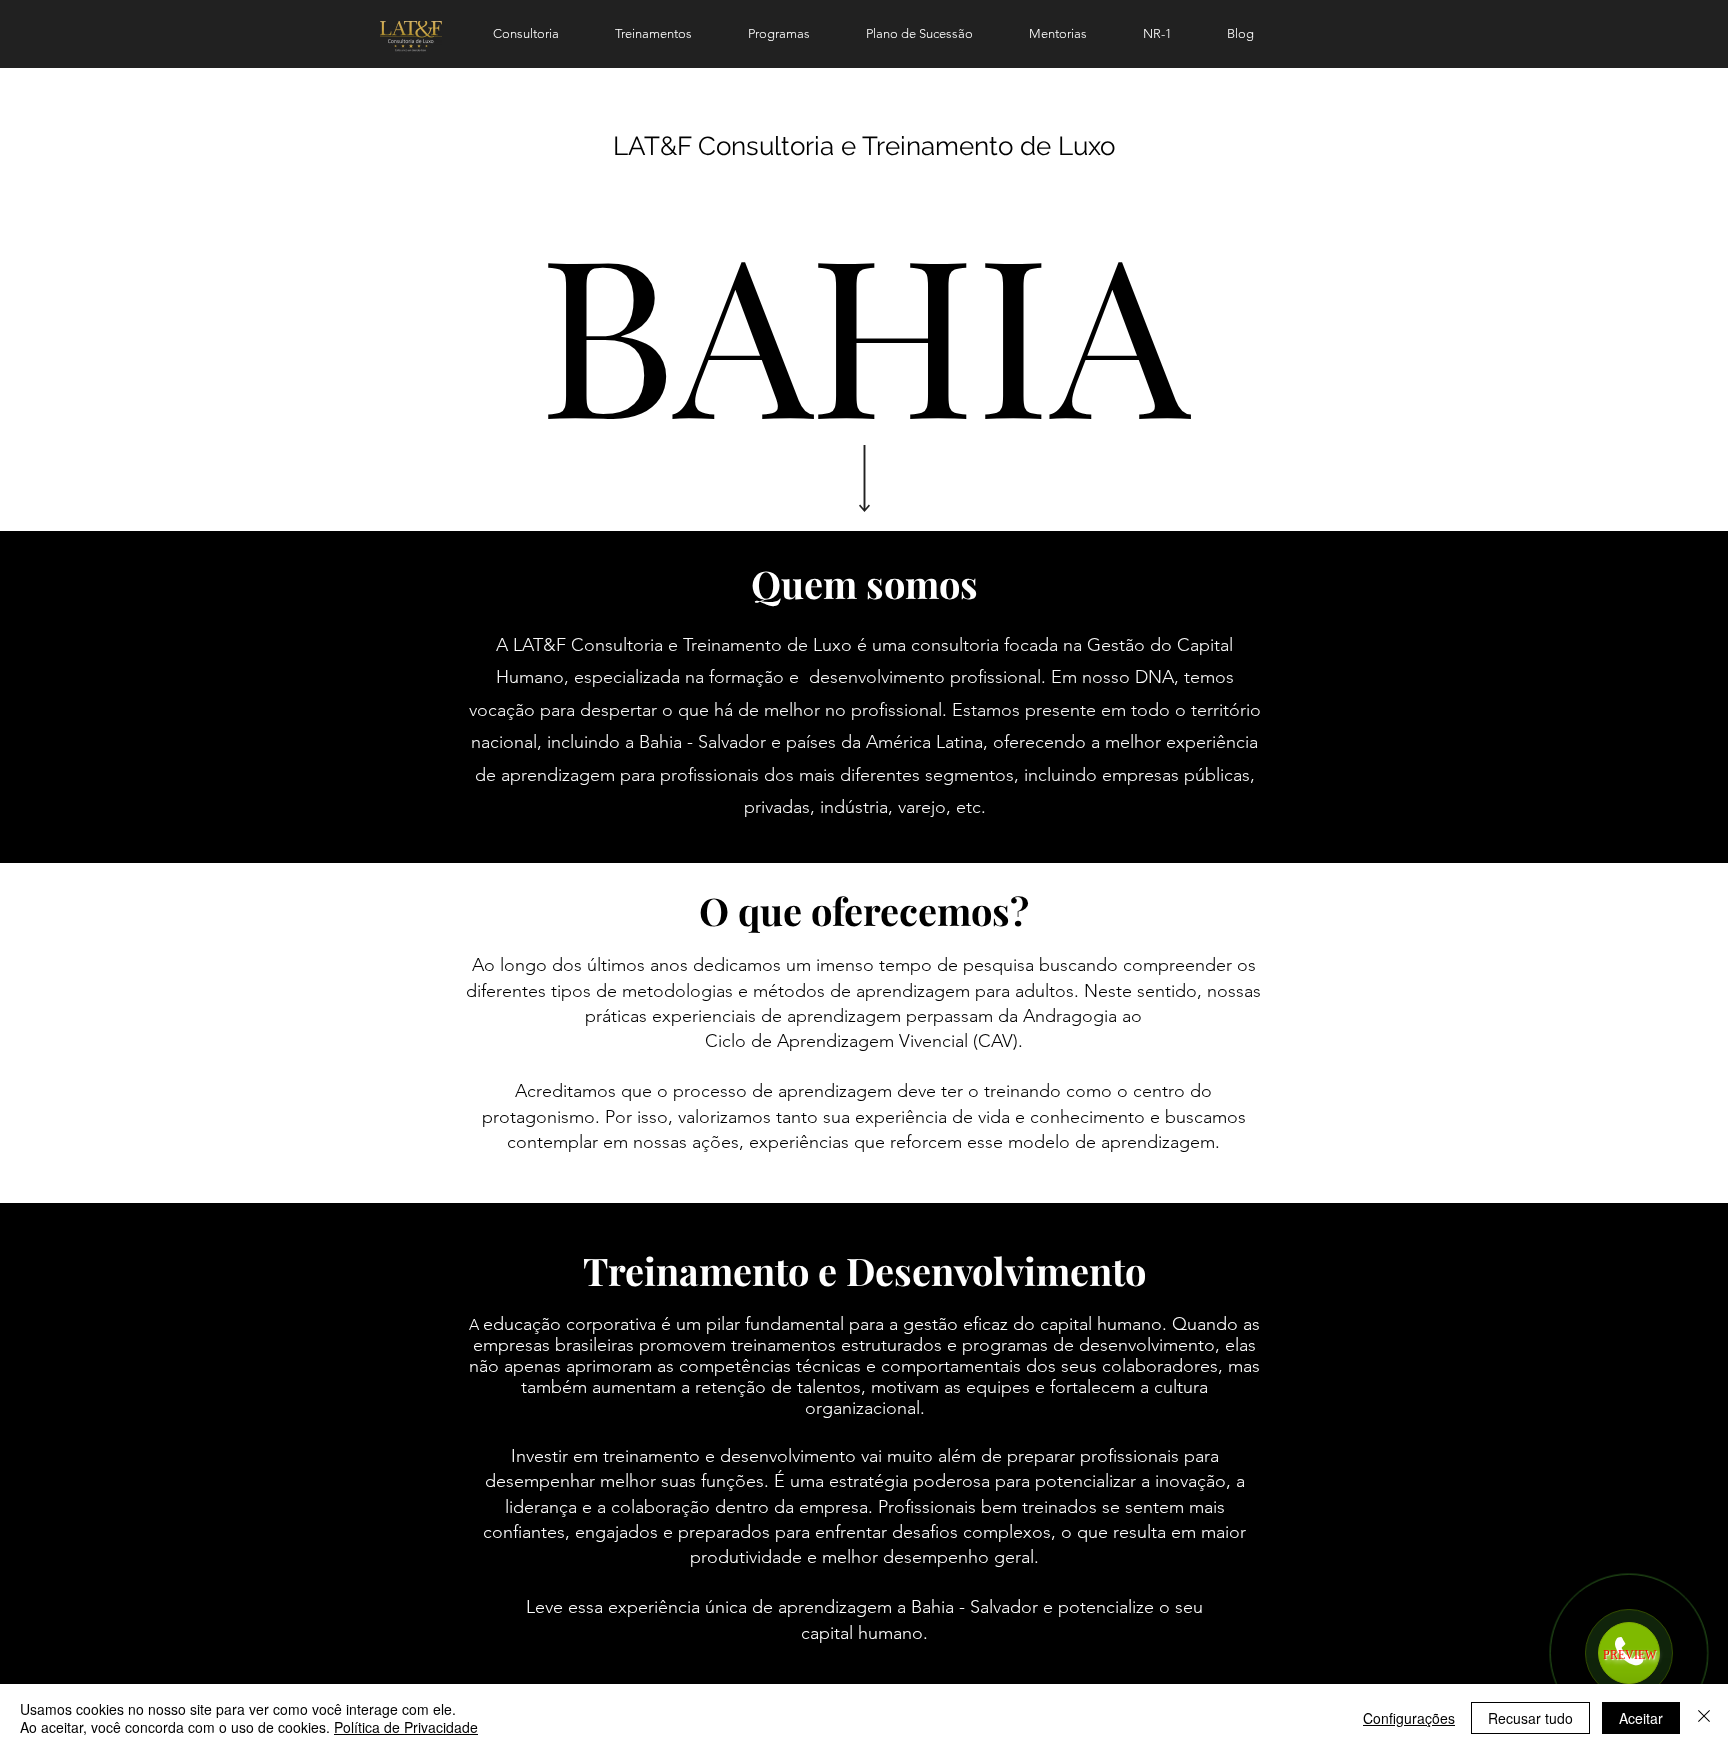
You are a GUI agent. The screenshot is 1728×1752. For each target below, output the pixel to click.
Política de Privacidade (406, 1727)
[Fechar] (1704, 1718)
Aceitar (1641, 1718)
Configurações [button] (1409, 1718)
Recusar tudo (1530, 1718)
